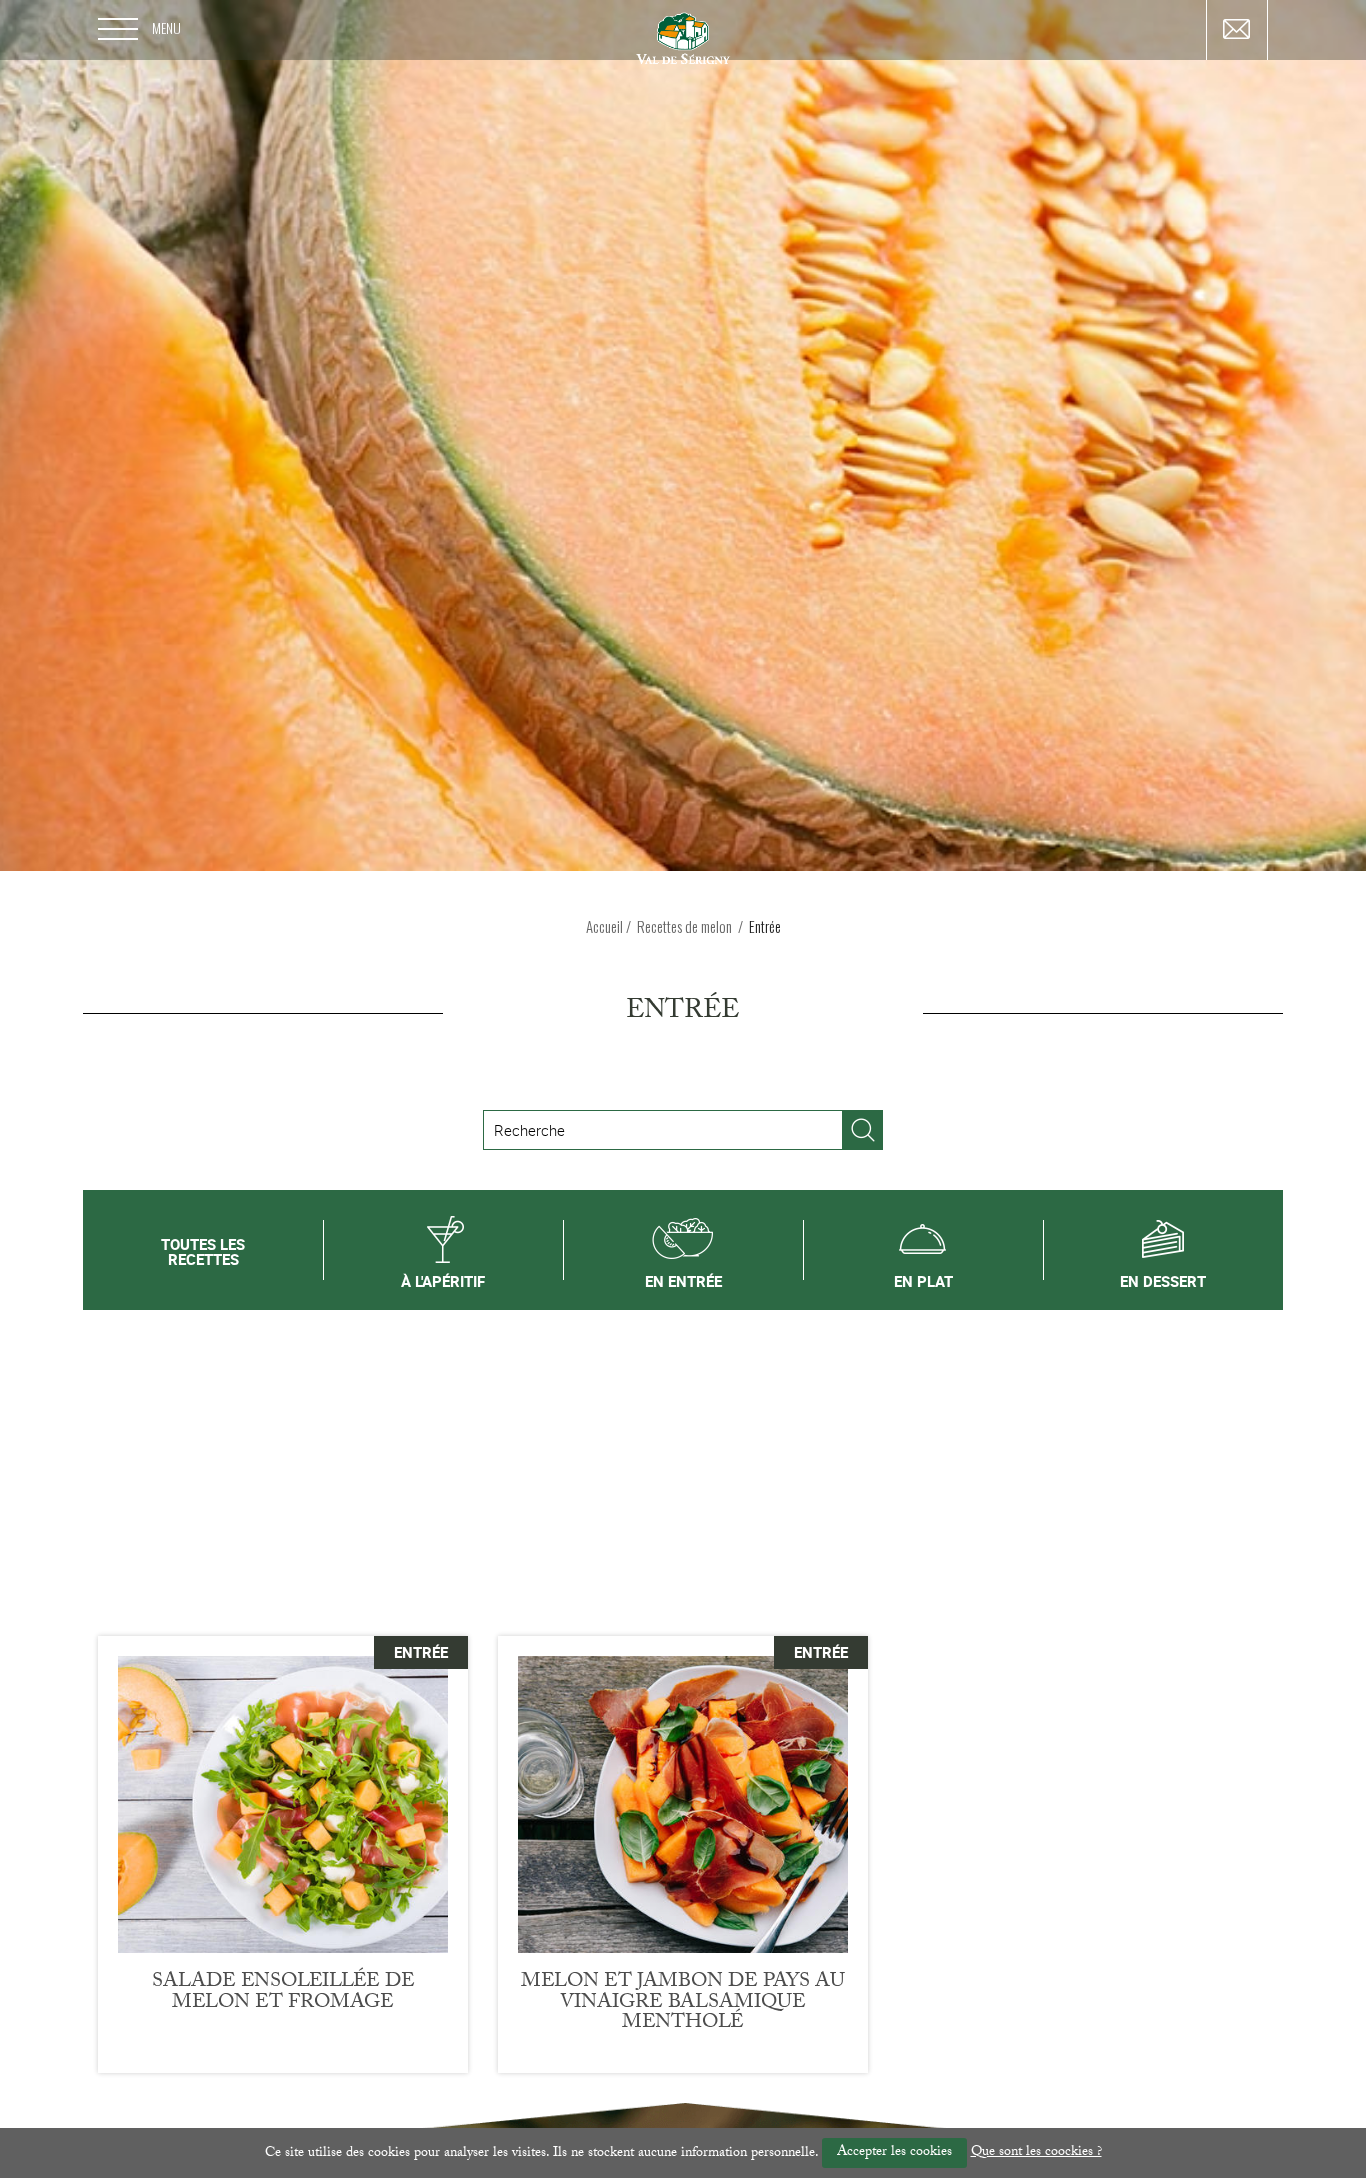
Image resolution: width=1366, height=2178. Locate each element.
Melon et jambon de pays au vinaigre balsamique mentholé (683, 2003)
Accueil (604, 926)
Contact (1237, 29)
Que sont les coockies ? (1036, 2153)
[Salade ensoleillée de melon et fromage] (283, 1804)
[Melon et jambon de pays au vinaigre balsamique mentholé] (683, 1804)
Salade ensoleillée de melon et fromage (283, 1993)
